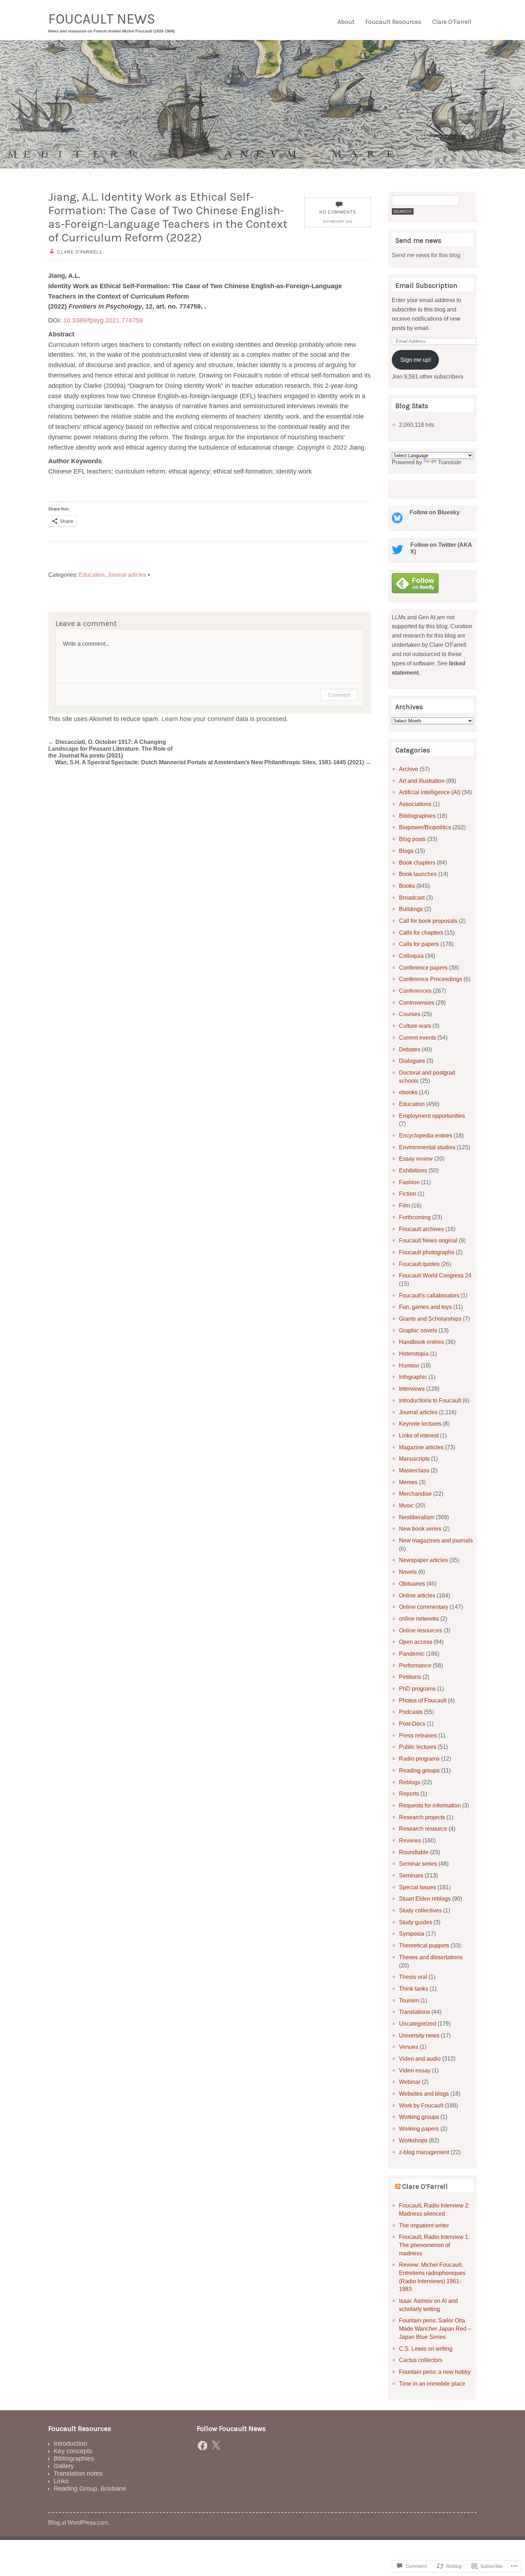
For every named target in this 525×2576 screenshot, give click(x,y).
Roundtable (414, 1852)
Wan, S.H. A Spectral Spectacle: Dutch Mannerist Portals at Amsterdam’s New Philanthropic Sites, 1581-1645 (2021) (213, 762)
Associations (415, 804)
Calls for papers (419, 944)
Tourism (409, 2000)
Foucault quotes (419, 1264)
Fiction (407, 1194)
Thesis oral (413, 1977)
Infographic (413, 1377)
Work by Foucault (421, 2105)
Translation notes (78, 2474)
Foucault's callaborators (429, 1295)
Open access (416, 1642)
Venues (409, 2047)
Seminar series (418, 1864)
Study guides (416, 1922)
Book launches (418, 874)
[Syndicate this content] (398, 2187)
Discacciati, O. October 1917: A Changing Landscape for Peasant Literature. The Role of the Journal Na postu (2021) (110, 749)
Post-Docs (412, 1724)
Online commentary (424, 1607)
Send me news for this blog (426, 255)
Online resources (421, 1630)
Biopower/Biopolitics (425, 827)
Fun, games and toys (425, 1307)
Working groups (419, 2117)
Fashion (409, 1182)
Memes (408, 1482)
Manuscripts (414, 1459)
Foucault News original (428, 1240)
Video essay (415, 2070)
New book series (420, 1529)
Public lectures (418, 1747)
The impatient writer (424, 2225)
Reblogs (410, 1782)
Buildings (411, 909)
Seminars (411, 1875)
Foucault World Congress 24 (435, 1275)
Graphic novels (418, 1330)
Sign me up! (416, 360)
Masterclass (414, 1470)
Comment (339, 695)
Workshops (413, 2140)
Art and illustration (422, 781)
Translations (414, 2012)
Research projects (422, 1817)
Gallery (64, 2466)
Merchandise (415, 1494)
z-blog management (424, 2152)
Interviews (412, 1389)
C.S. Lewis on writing (426, 2349)
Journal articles (127, 575)
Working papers (419, 2129)
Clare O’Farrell (452, 22)
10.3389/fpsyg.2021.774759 (103, 320)
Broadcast (412, 897)
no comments (338, 212)
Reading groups (419, 1770)
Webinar (410, 2082)
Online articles (417, 1595)
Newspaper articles (423, 1560)
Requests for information (430, 1805)
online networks (419, 1619)
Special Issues (417, 1887)
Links (61, 2481)
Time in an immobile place (432, 2384)
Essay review (416, 1159)
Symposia (412, 1934)
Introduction (70, 2444)
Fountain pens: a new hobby (435, 2372)
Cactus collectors (421, 2360)
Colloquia (411, 956)
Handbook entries (421, 1342)
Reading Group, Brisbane (90, 2489)
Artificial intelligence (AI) (430, 792)
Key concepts (73, 2451)
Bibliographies (417, 816)
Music (406, 1505)
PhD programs (417, 1689)
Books (407, 886)
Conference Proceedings (431, 979)
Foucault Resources (393, 22)
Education (92, 575)
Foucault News (102, 19)
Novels (408, 1572)
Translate (450, 462)
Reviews (410, 1840)
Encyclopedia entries (426, 1135)
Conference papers (423, 967)
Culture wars (415, 1026)
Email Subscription (426, 286)
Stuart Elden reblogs (425, 1899)
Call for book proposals (428, 921)
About (346, 22)
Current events (417, 1037)
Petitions (410, 1677)
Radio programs (419, 1759)
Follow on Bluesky (435, 512)
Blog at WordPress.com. (79, 2522)
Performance (415, 1665)
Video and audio (420, 2059)
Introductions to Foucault (430, 1400)
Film (404, 1205)
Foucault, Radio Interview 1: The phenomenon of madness (434, 2245)
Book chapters (417, 862)
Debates (410, 1049)
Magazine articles (421, 1447)
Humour (409, 1365)
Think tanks (414, 1989)
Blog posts (412, 839)
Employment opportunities (432, 1116)
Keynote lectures (420, 1424)
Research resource (423, 1829)
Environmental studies (427, 1147)
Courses (410, 1014)
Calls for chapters (421, 932)
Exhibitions (413, 1170)
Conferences (415, 991)
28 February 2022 (338, 222)
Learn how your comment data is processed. (225, 719)
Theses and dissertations (431, 1957)
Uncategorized (417, 2024)
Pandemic (412, 1654)
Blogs (406, 851)
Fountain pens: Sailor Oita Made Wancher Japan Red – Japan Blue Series (435, 2328)
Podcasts (411, 1712)
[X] (216, 2446)
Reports (409, 1794)
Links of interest (419, 1435)
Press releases (418, 1735)
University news (419, 2035)
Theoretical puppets (424, 1945)
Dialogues (412, 1061)
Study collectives (420, 1910)
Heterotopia (414, 1354)
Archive (409, 769)
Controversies (417, 1002)
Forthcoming (415, 1217)
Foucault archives (421, 1229)
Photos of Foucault (423, 1700)
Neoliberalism (417, 1517)
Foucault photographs (427, 1252)
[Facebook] (202, 2446)
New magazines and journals (436, 1540)
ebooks (408, 1092)
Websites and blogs (424, 2094)
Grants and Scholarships (430, 1319)
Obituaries (412, 1584)
